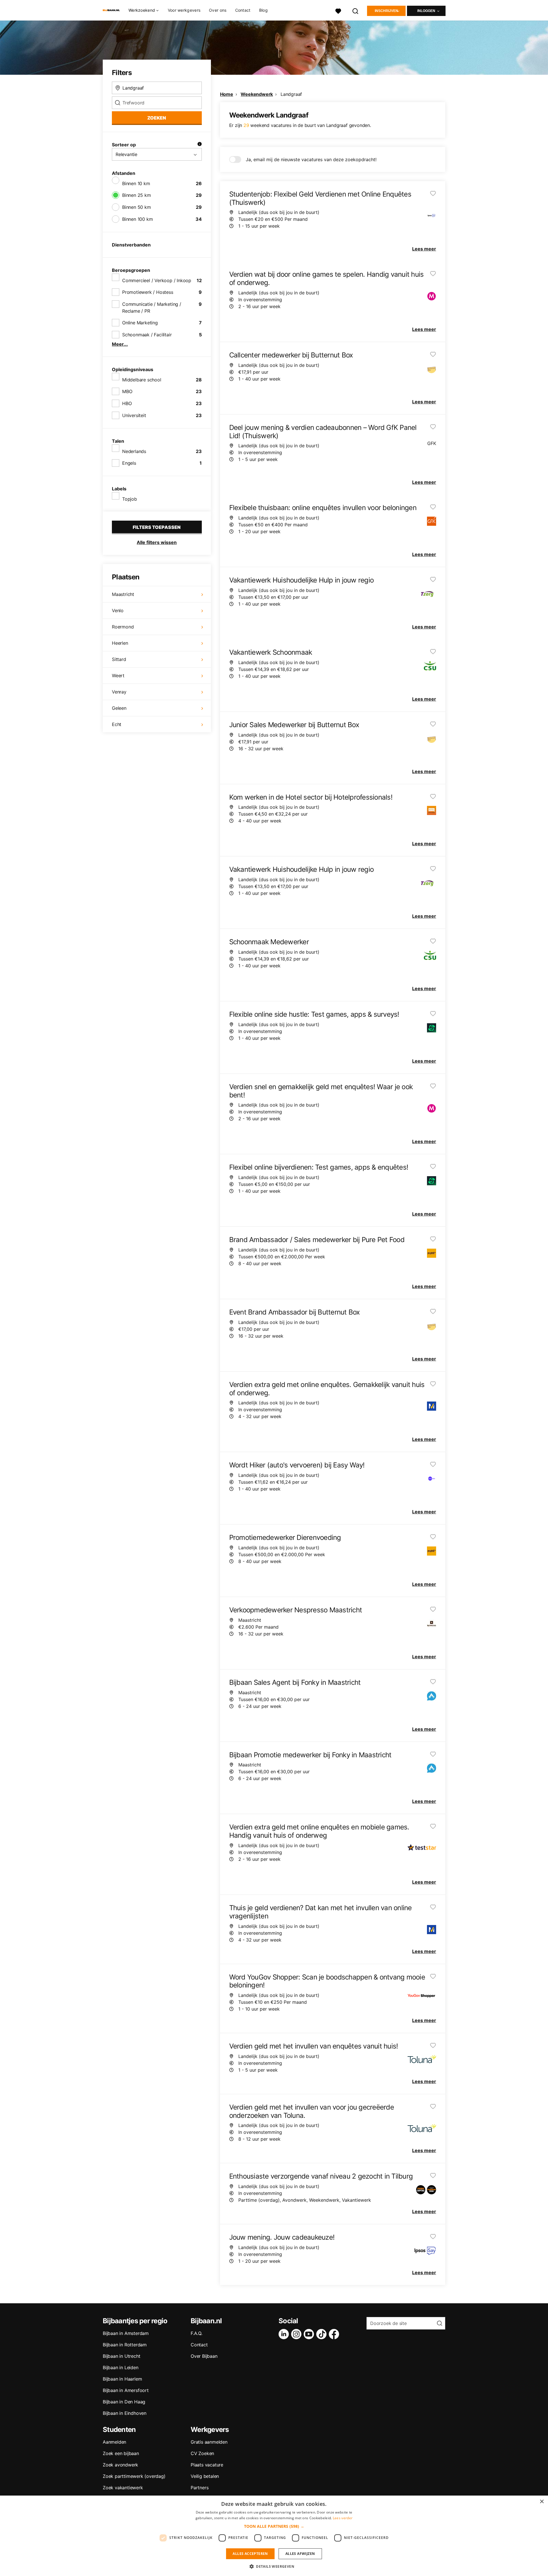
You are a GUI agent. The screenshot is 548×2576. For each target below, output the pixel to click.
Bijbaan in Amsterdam (126, 2333)
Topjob (130, 499)
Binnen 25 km (137, 195)
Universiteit (134, 415)
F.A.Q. (197, 2333)
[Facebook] (335, 2334)
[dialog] (274, 2536)
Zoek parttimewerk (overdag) (134, 2476)
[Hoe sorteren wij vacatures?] (200, 145)
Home (227, 94)
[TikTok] (323, 2334)
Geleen (119, 708)
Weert (118, 676)
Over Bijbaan (204, 2356)
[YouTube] (310, 2334)
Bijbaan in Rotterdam (125, 2345)
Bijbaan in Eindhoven (125, 2413)
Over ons (218, 10)
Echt (117, 724)
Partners (200, 2488)
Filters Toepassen (157, 527)
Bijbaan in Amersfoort (126, 2390)
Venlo (118, 610)
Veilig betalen (205, 2476)
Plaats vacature (207, 2465)
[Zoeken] (356, 10)
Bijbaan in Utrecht (121, 2356)
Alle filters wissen (157, 542)
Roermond (123, 627)
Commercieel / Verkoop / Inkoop (157, 280)
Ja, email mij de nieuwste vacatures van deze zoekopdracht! (311, 159)
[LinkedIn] (285, 2334)
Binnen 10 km (136, 183)
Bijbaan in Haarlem (122, 2379)
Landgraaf (291, 94)
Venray (119, 692)
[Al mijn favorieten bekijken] (338, 10)
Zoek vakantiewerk (123, 2488)
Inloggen (426, 11)
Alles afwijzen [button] (300, 2554)
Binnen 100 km (137, 219)
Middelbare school (142, 380)
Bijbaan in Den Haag (124, 2402)
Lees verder (343, 2518)
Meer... (120, 344)
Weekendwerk (257, 94)
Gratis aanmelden (209, 2442)
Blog (263, 10)
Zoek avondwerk (120, 2465)
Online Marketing (140, 323)
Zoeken (157, 118)
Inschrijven (386, 11)
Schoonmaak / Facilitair (147, 335)
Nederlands (134, 451)
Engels (129, 463)
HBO (127, 403)
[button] (274, 2526)
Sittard (119, 659)
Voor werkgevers (184, 10)
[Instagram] (297, 2334)
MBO (127, 391)
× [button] (542, 2502)
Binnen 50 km (137, 207)
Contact (243, 10)
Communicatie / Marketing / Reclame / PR (152, 308)
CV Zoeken (202, 2453)
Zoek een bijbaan (121, 2453)
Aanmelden (114, 2442)
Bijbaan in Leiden (121, 2367)
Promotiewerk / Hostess (148, 292)
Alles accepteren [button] (250, 2554)
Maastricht (123, 594)
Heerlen (120, 643)
